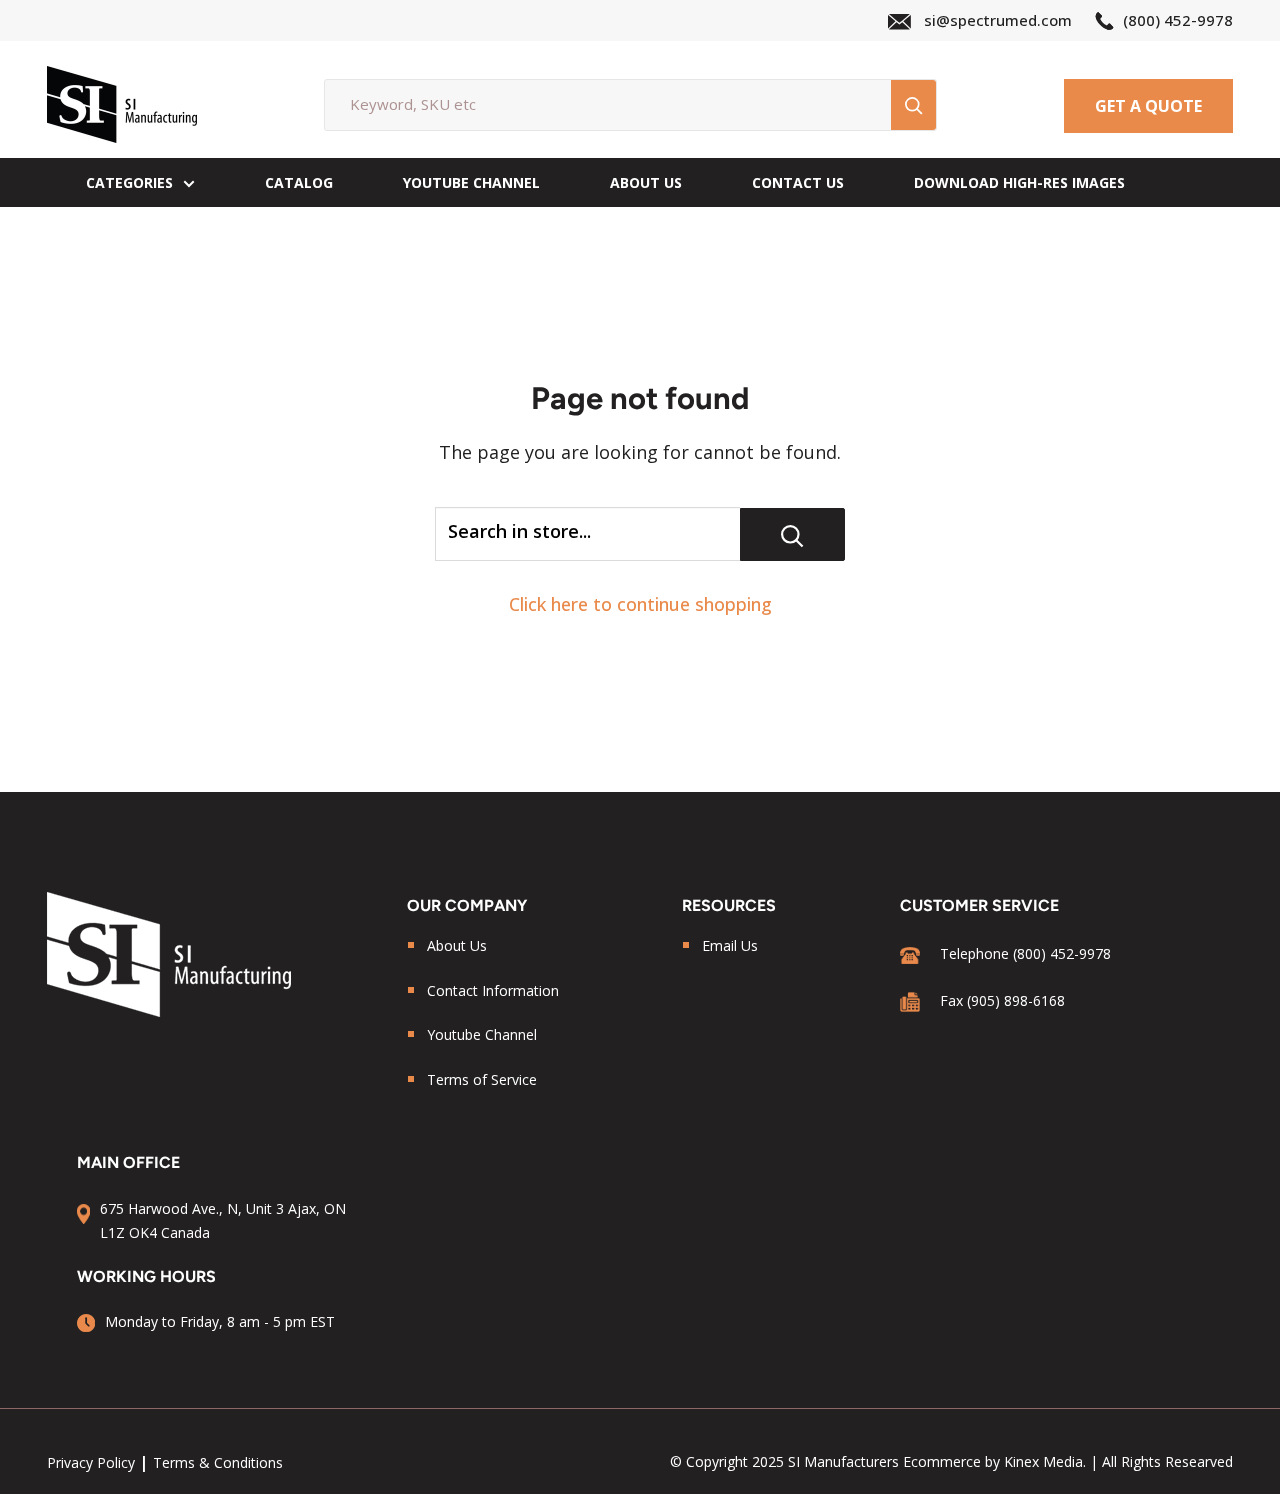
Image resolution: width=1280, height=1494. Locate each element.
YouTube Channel (471, 182)
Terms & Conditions (218, 1462)
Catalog (299, 182)
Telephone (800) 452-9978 (1025, 953)
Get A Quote (1148, 106)
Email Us (730, 945)
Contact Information (493, 990)
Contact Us (798, 182)
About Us (646, 182)
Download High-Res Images (1019, 182)
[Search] (913, 105)
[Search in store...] (792, 534)
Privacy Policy (91, 1462)
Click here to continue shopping (640, 604)
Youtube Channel (482, 1034)
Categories (129, 182)
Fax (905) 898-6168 (1002, 1000)
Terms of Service (482, 1079)
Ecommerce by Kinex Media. (994, 1461)
